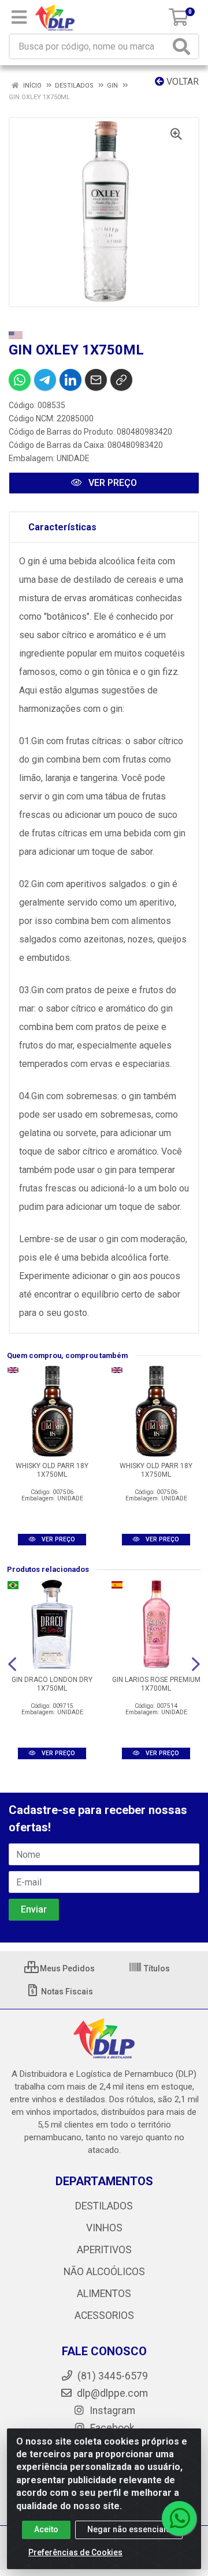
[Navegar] (12, 1664)
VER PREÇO (112, 483)
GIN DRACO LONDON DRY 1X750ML (52, 1684)
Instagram (111, 2411)
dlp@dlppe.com (112, 2393)
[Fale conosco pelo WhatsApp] (179, 2518)
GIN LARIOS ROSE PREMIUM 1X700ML (156, 1684)
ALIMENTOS (104, 2294)
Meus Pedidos (66, 1968)
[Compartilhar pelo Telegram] (45, 380)
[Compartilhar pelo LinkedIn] (70, 380)
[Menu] (19, 17)
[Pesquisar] (184, 46)
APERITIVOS (104, 2250)
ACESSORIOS (104, 2315)
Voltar (181, 82)
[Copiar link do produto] (121, 380)
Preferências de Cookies (75, 2552)
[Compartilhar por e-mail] (96, 380)
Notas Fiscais (66, 1992)
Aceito (46, 2529)
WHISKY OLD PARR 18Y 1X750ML (52, 1470)
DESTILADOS (104, 2206)
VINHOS (104, 2228)
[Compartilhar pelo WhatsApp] (20, 380)
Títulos (156, 1968)
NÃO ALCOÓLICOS (104, 2272)
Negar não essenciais (129, 2529)
